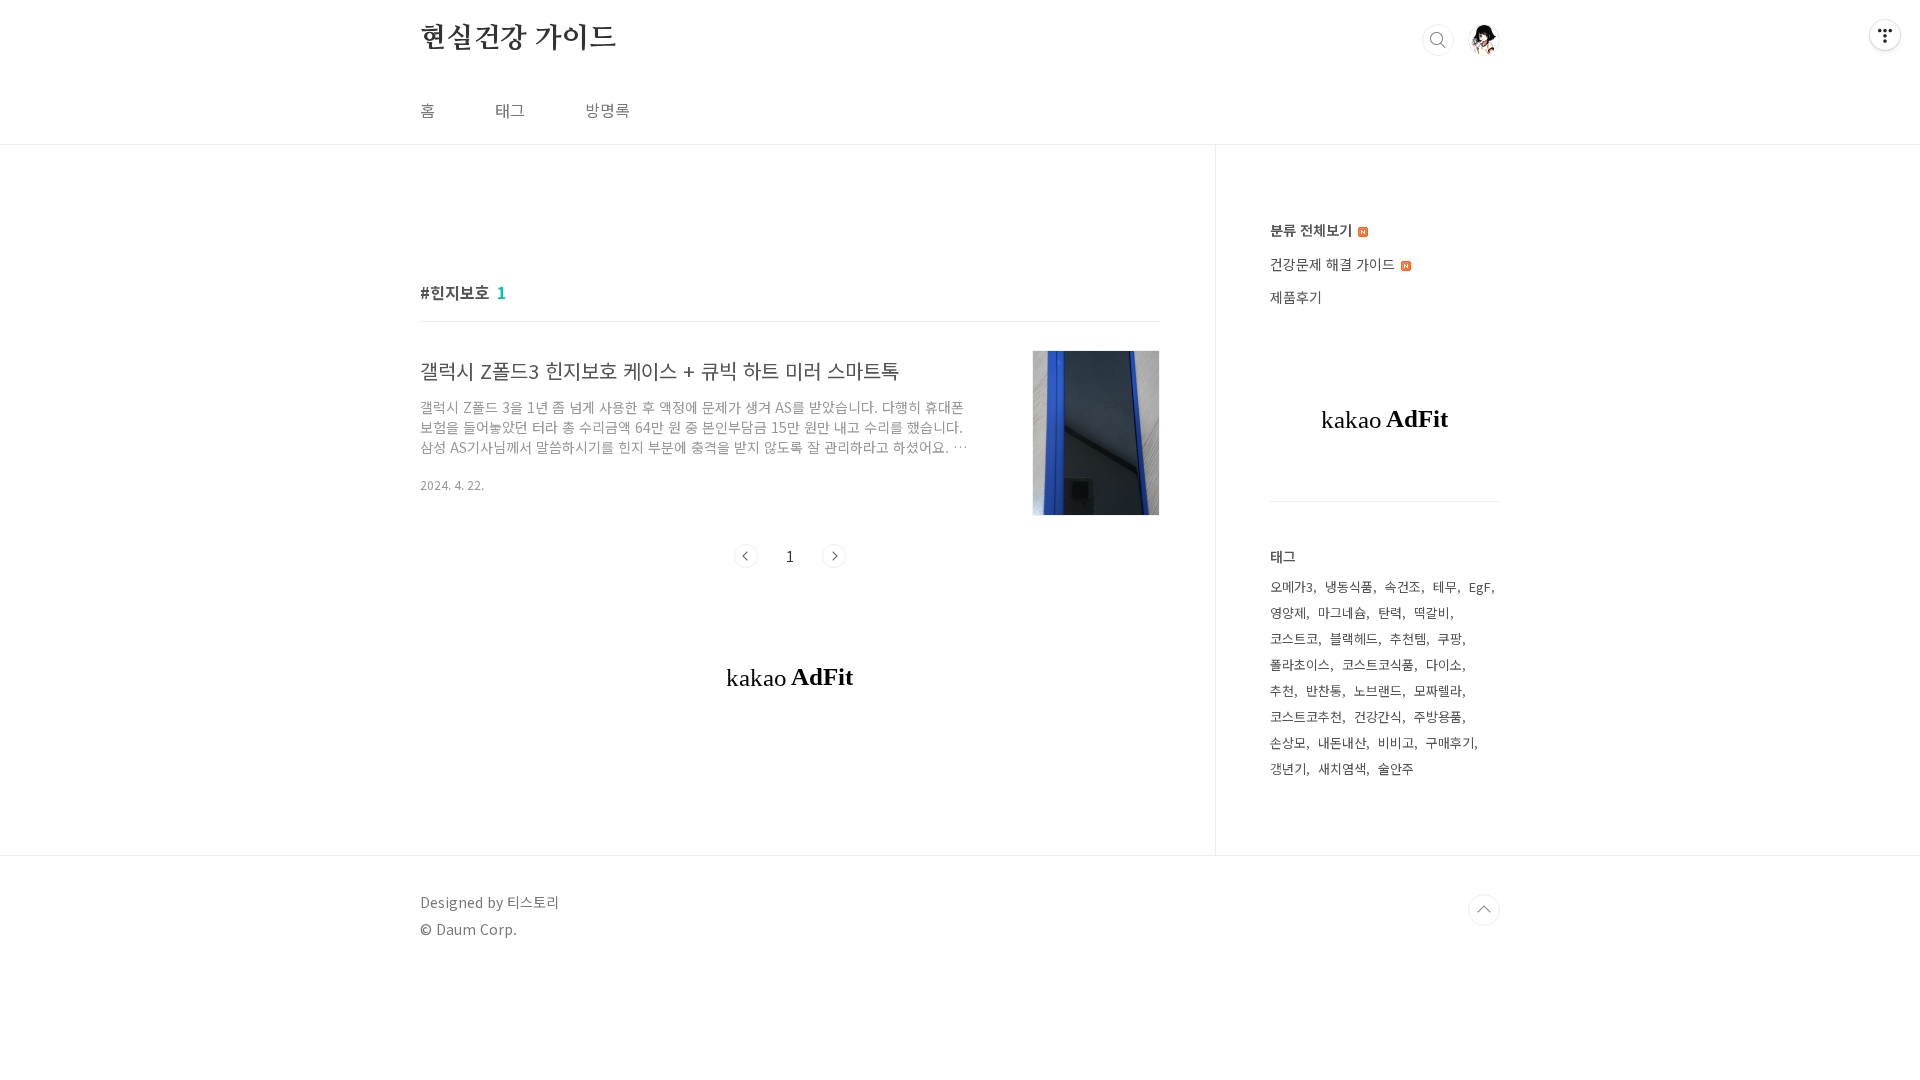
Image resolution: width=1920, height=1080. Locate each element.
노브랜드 (1378, 690)
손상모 (1288, 742)
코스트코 (1294, 638)
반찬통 (1324, 690)
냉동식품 (1349, 586)
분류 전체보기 (1313, 230)
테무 (1445, 586)
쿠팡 (1450, 638)
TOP (1484, 910)
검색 (1438, 40)
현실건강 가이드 (517, 39)
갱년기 (1288, 768)
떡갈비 (1432, 612)
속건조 (1403, 586)
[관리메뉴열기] (1885, 35)
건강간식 (1378, 716)
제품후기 (1296, 297)
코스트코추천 (1306, 716)
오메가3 (1291, 586)
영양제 (1288, 612)
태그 (510, 110)
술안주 (1396, 768)
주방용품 (1438, 716)
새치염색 (1342, 768)
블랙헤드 (1354, 638)
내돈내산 (1342, 742)
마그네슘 (1342, 612)
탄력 (1390, 612)
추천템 (1408, 638)
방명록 (607, 110)
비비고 (1396, 742)
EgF (1480, 586)
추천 (1282, 690)
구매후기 (1450, 742)
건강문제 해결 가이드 (1334, 264)
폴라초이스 (1300, 664)
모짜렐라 (1438, 690)
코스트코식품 (1378, 664)
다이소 (1444, 664)
